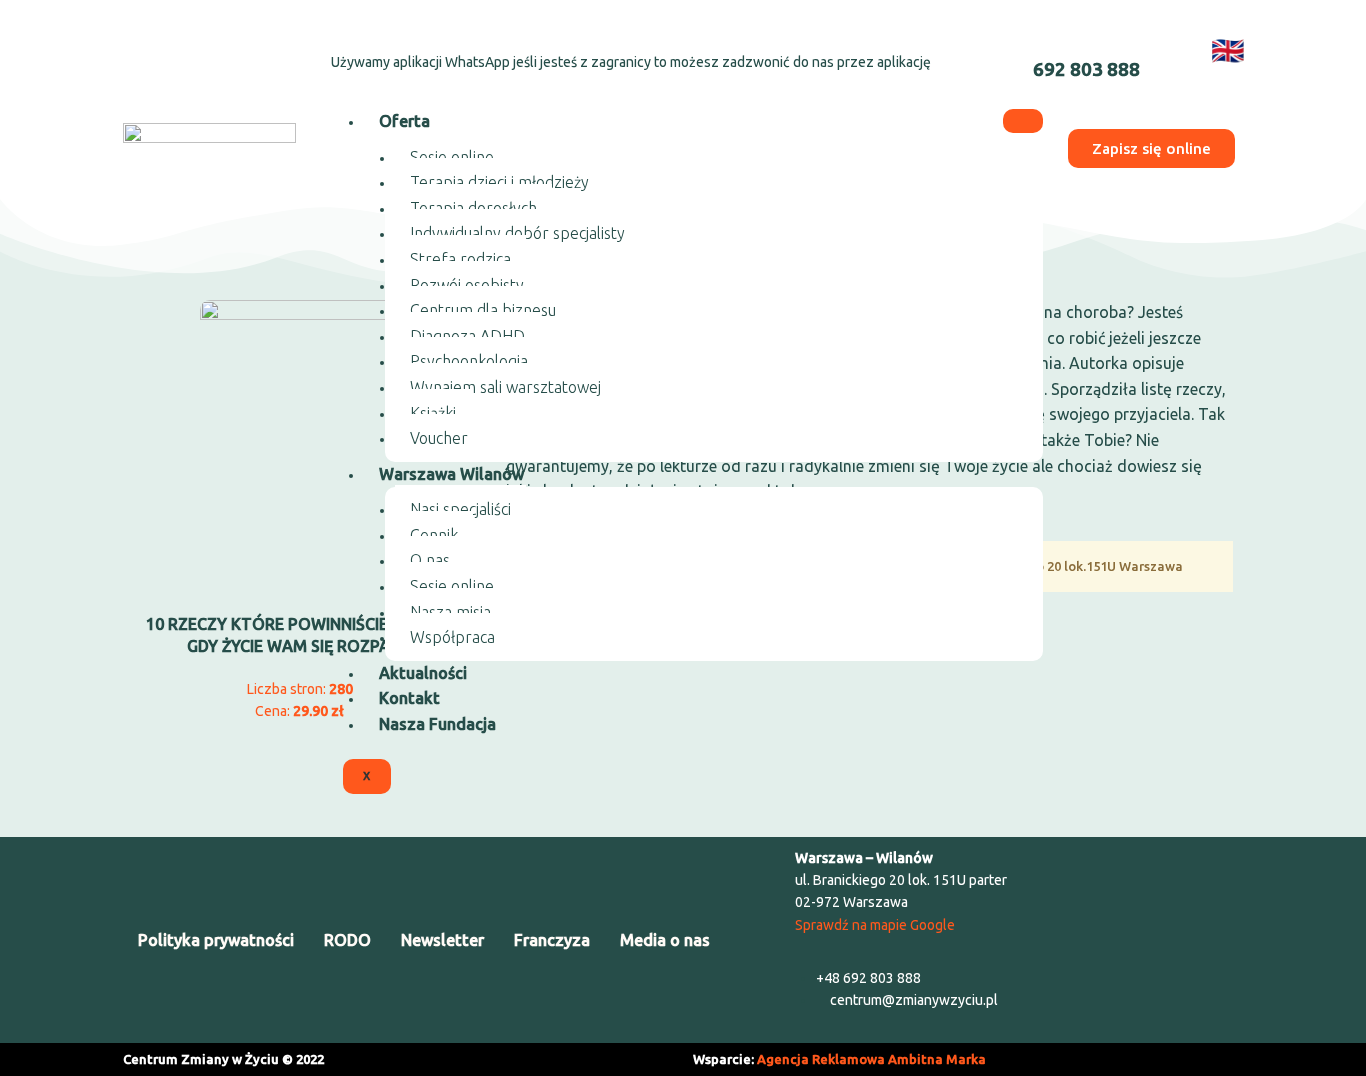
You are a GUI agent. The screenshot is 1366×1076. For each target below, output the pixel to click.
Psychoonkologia (469, 361)
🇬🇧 (1228, 50)
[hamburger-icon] (1023, 121)
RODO (347, 940)
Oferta (404, 121)
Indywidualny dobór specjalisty (517, 233)
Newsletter (442, 940)
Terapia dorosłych (473, 208)
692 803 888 (1086, 69)
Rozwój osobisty (467, 285)
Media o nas (665, 940)
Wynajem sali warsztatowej (505, 387)
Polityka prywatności (216, 940)
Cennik (434, 535)
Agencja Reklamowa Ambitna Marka (871, 1059)
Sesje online (452, 157)
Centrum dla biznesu (483, 310)
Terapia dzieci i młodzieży (499, 182)
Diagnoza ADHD (467, 336)
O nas (430, 560)
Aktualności (423, 673)
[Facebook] (149, 46)
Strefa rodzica (460, 259)
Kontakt (409, 698)
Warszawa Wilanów (451, 474)
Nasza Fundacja (437, 724)
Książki (433, 413)
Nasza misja (450, 612)
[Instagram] (202, 46)
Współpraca (452, 637)
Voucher (439, 438)
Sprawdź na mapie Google (875, 925)
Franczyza (552, 940)
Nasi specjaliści (460, 509)
